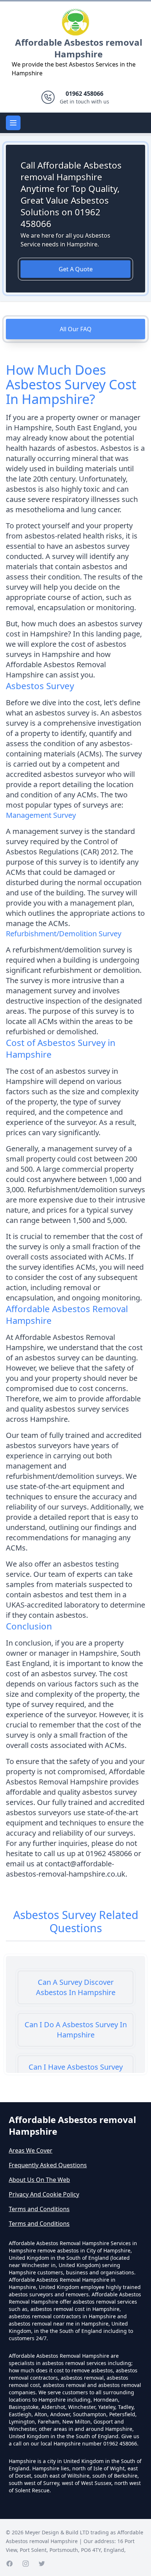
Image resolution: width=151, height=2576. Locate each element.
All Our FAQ (76, 329)
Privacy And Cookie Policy (44, 2194)
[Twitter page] (42, 2564)
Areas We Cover (31, 2150)
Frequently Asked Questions (48, 2165)
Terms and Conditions (39, 2209)
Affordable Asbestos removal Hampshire (79, 48)
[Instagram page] (26, 2564)
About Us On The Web (39, 2180)
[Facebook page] (10, 2564)
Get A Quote (76, 269)
